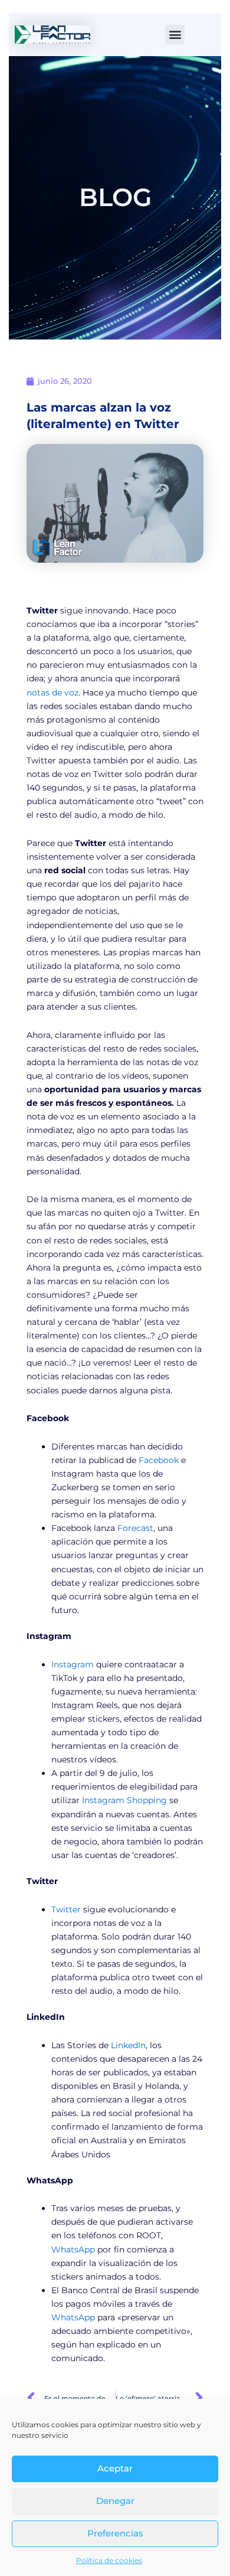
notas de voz (52, 693)
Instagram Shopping (124, 1800)
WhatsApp (73, 2249)
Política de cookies (109, 2560)
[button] (175, 35)
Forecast (135, 1528)
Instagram (73, 1664)
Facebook (159, 1460)
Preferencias (115, 2533)
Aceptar (115, 2468)
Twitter (66, 1909)
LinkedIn (128, 2045)
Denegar (115, 2501)
